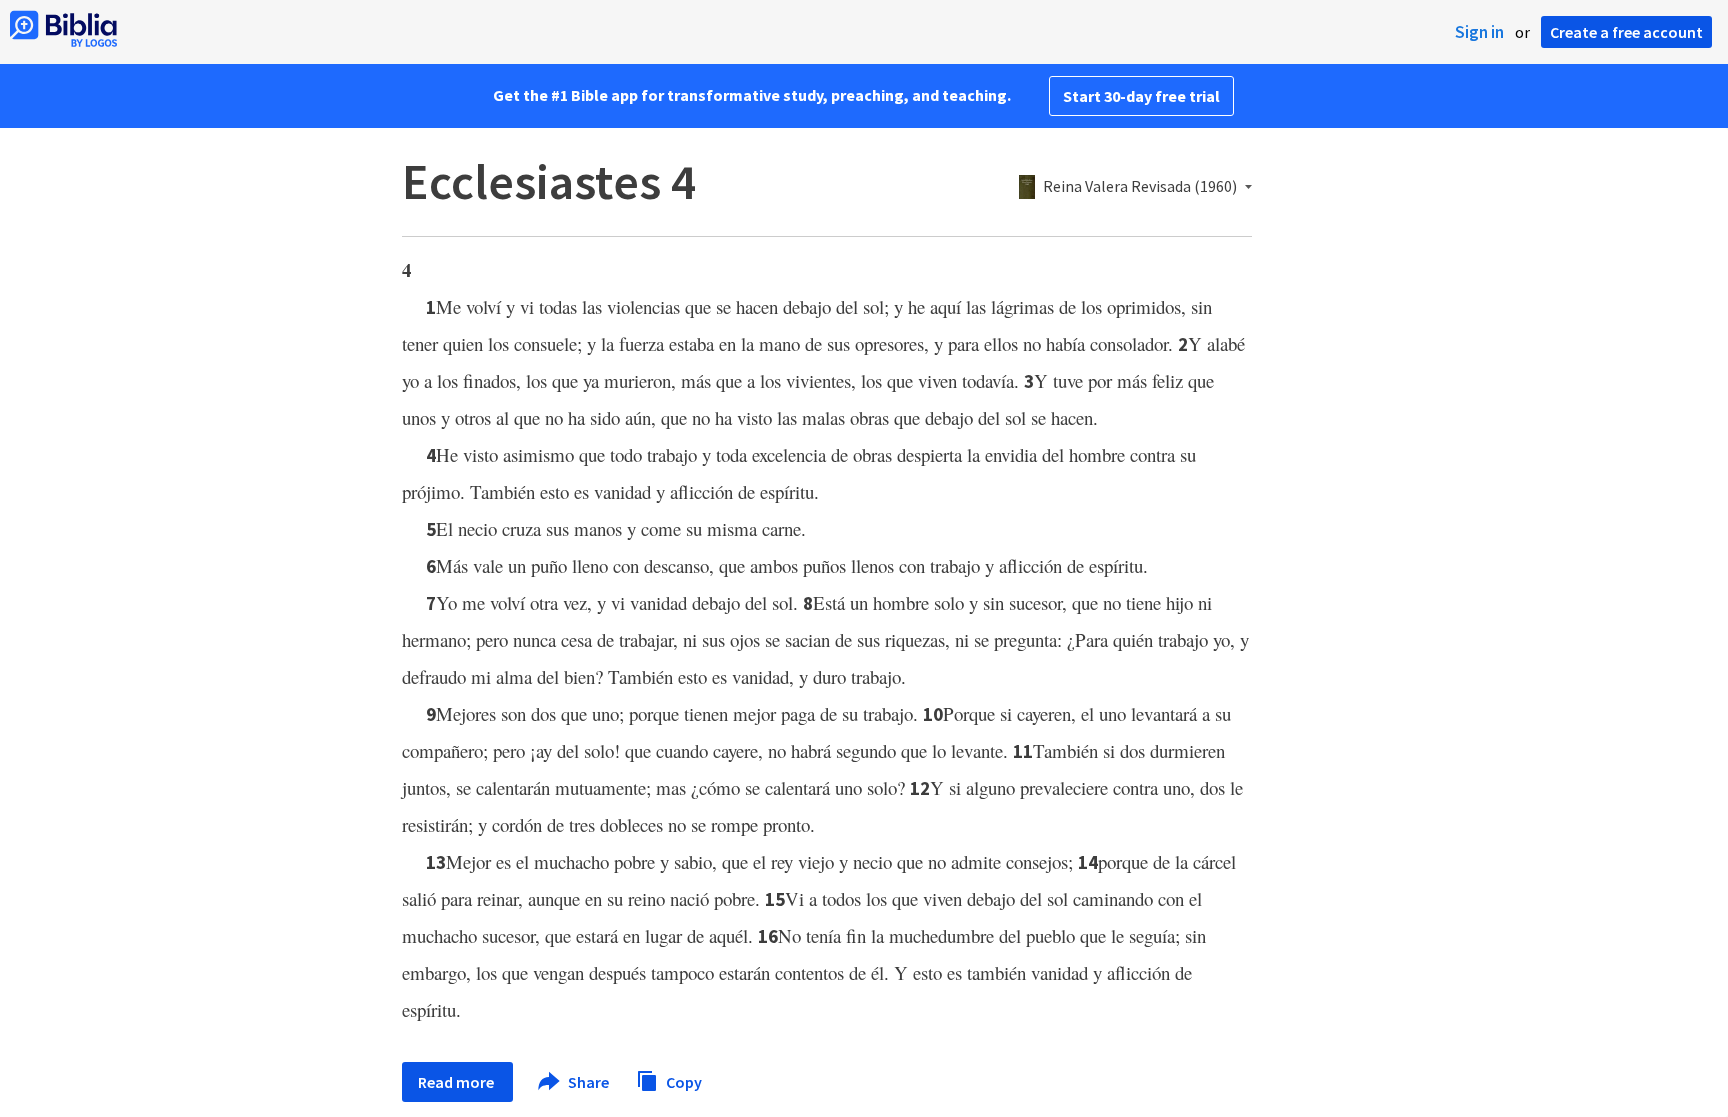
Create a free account (1626, 32)
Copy (682, 1081)
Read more (457, 1082)
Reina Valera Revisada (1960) (1140, 187)
